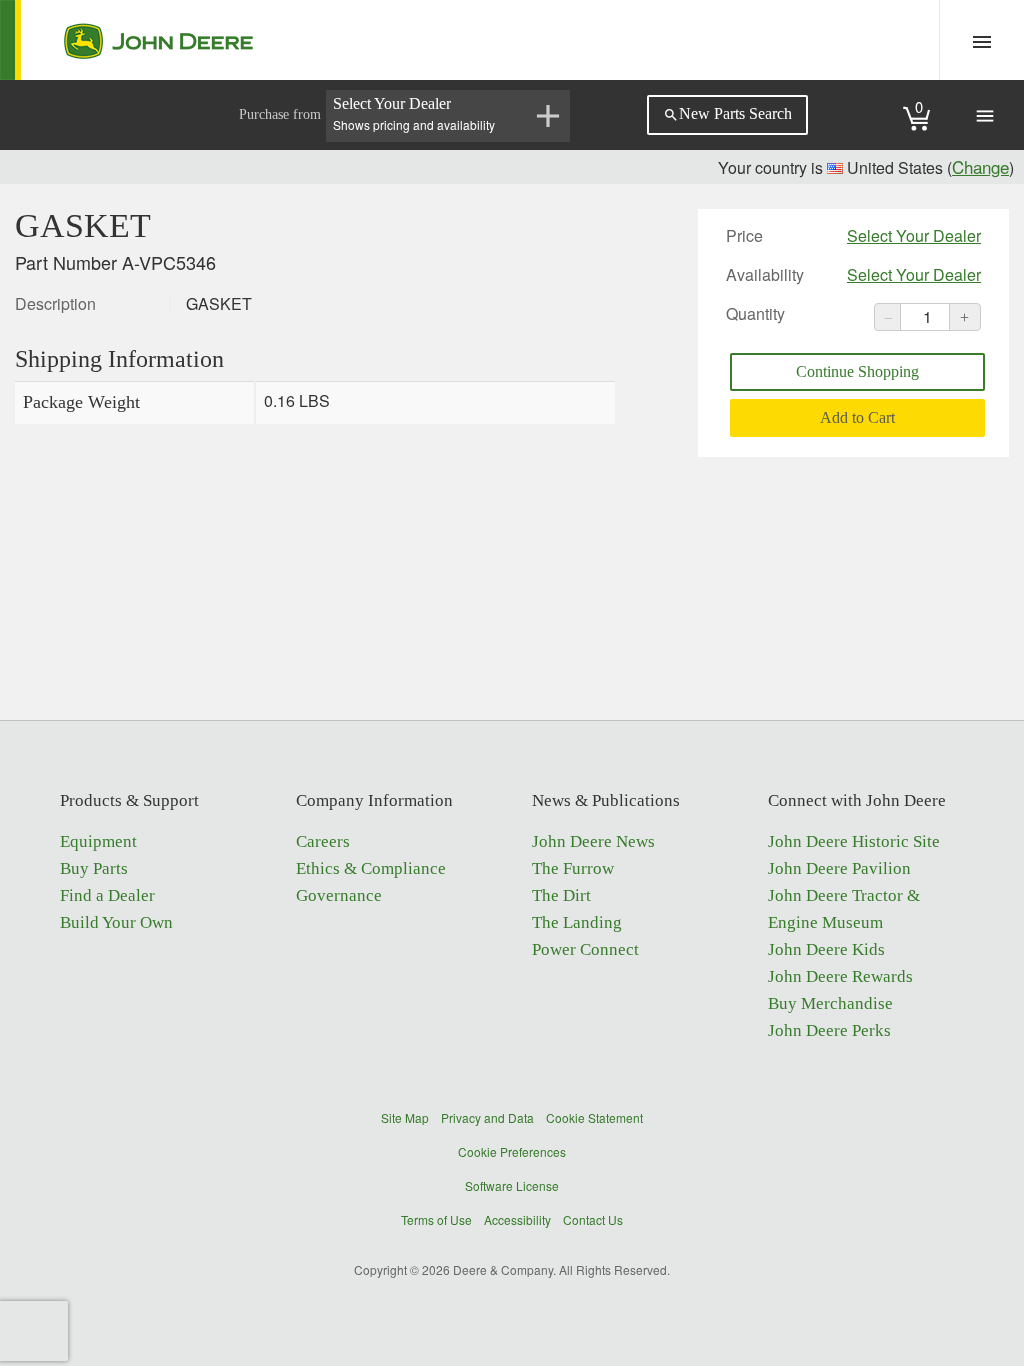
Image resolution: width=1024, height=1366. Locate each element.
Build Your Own (116, 922)
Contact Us (593, 1219)
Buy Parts (94, 868)
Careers (323, 841)
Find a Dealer (107, 895)
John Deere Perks (829, 1030)
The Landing (577, 922)
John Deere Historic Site (854, 841)
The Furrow (573, 868)
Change (980, 166)
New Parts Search (727, 114)
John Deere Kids (826, 949)
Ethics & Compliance (371, 868)
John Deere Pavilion (839, 868)
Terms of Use (436, 1219)
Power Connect (585, 949)
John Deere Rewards (840, 976)
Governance (339, 895)
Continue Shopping (857, 371)
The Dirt (561, 895)
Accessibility (517, 1219)
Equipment (98, 841)
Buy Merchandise (830, 1003)
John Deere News (593, 841)
